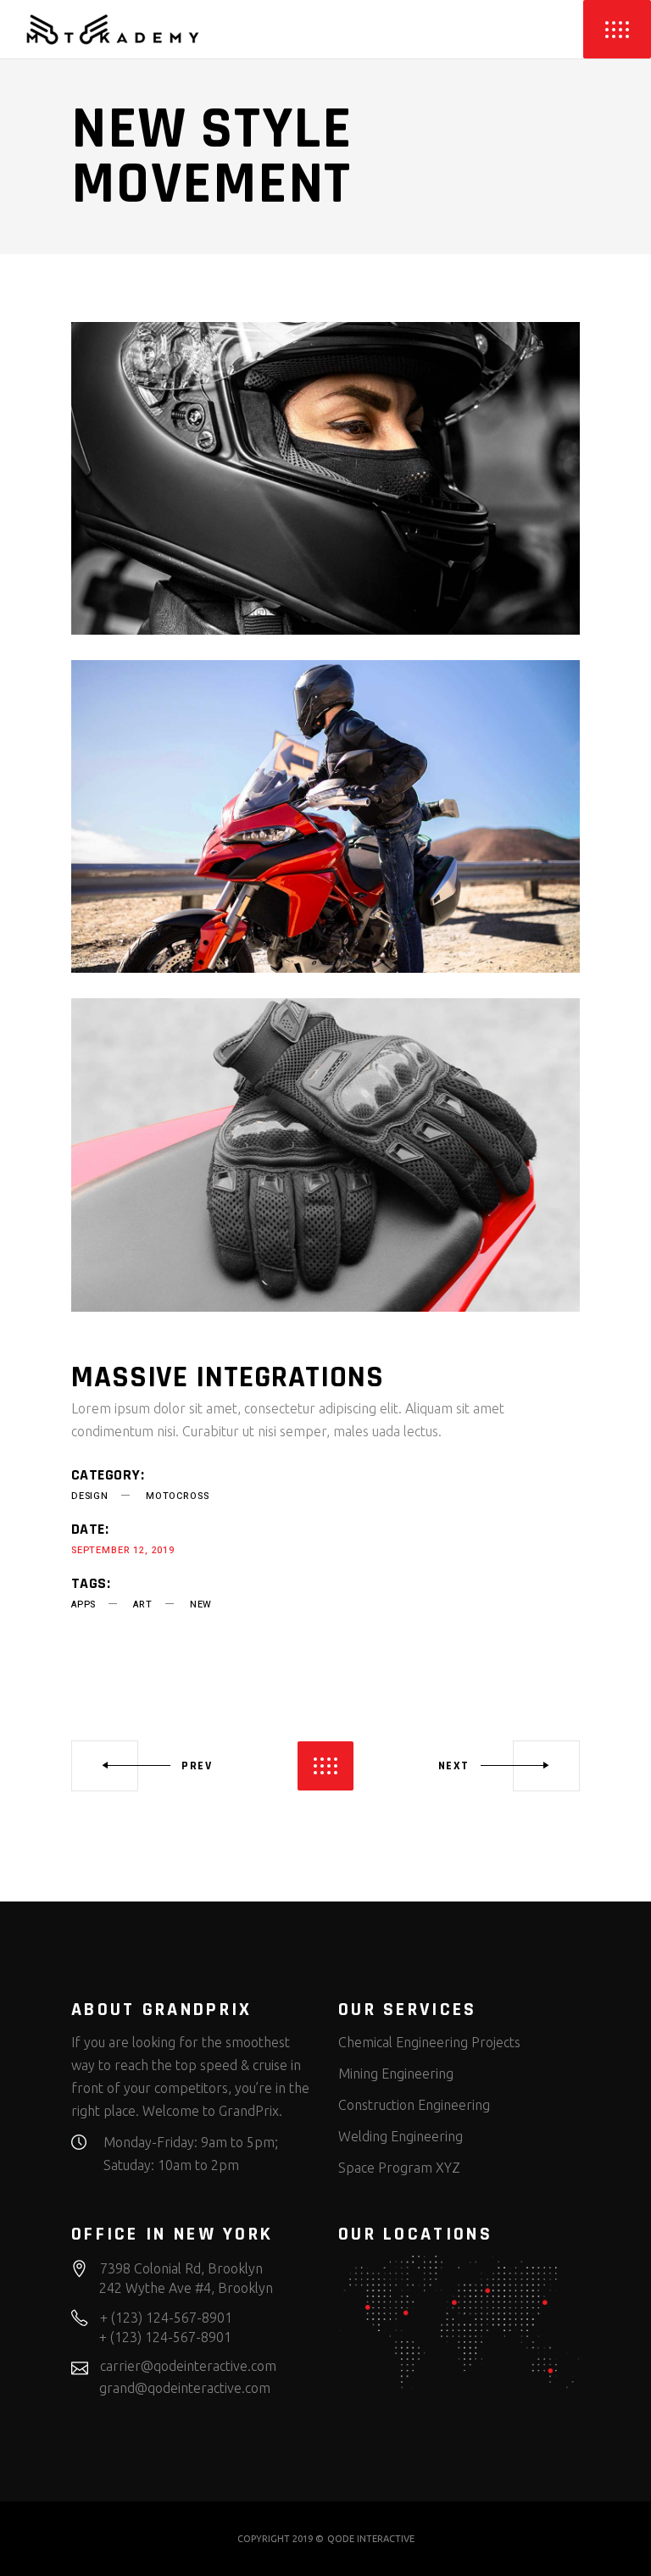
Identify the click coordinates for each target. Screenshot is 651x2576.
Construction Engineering (414, 2105)
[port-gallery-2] (325, 816)
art (142, 1604)
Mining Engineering (396, 2074)
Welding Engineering (401, 2136)
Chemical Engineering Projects (429, 2042)
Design (90, 1496)
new (201, 1604)
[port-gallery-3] (325, 1155)
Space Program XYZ (399, 2168)
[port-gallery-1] (325, 478)
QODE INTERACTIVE (371, 2539)
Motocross (177, 1496)
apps (83, 1604)
